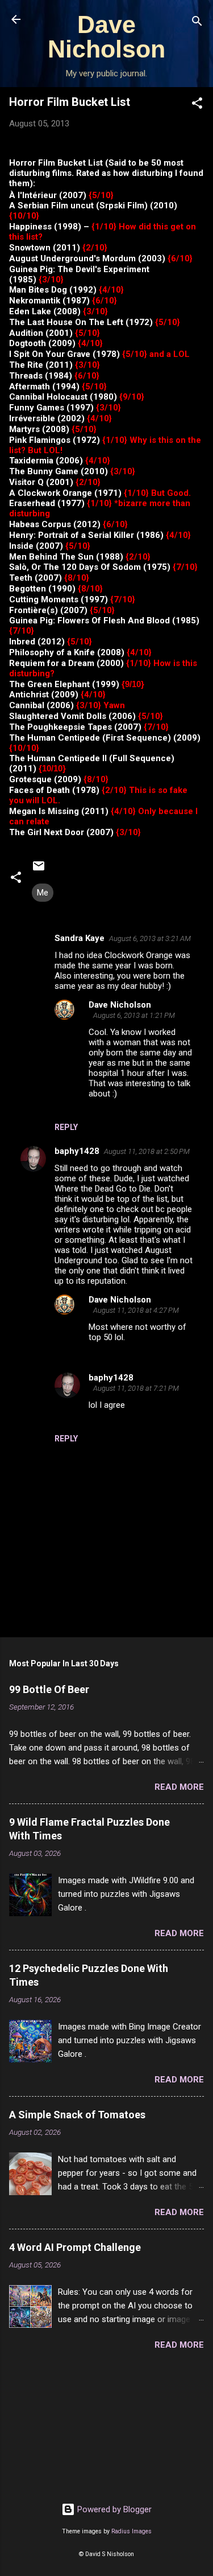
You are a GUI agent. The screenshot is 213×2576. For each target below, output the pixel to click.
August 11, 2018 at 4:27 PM (136, 1310)
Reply (66, 1127)
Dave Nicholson (106, 37)
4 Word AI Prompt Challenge (75, 2247)
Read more (179, 1787)
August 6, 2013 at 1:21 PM (134, 1015)
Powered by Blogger (113, 2509)
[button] (197, 105)
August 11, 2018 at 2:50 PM (147, 1151)
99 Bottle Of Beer (49, 1689)
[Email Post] (39, 870)
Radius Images (131, 2531)
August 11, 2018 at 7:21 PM (136, 1388)
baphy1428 (77, 1151)
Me (43, 893)
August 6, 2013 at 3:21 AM (150, 938)
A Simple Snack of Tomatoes (77, 2115)
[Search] (197, 23)
